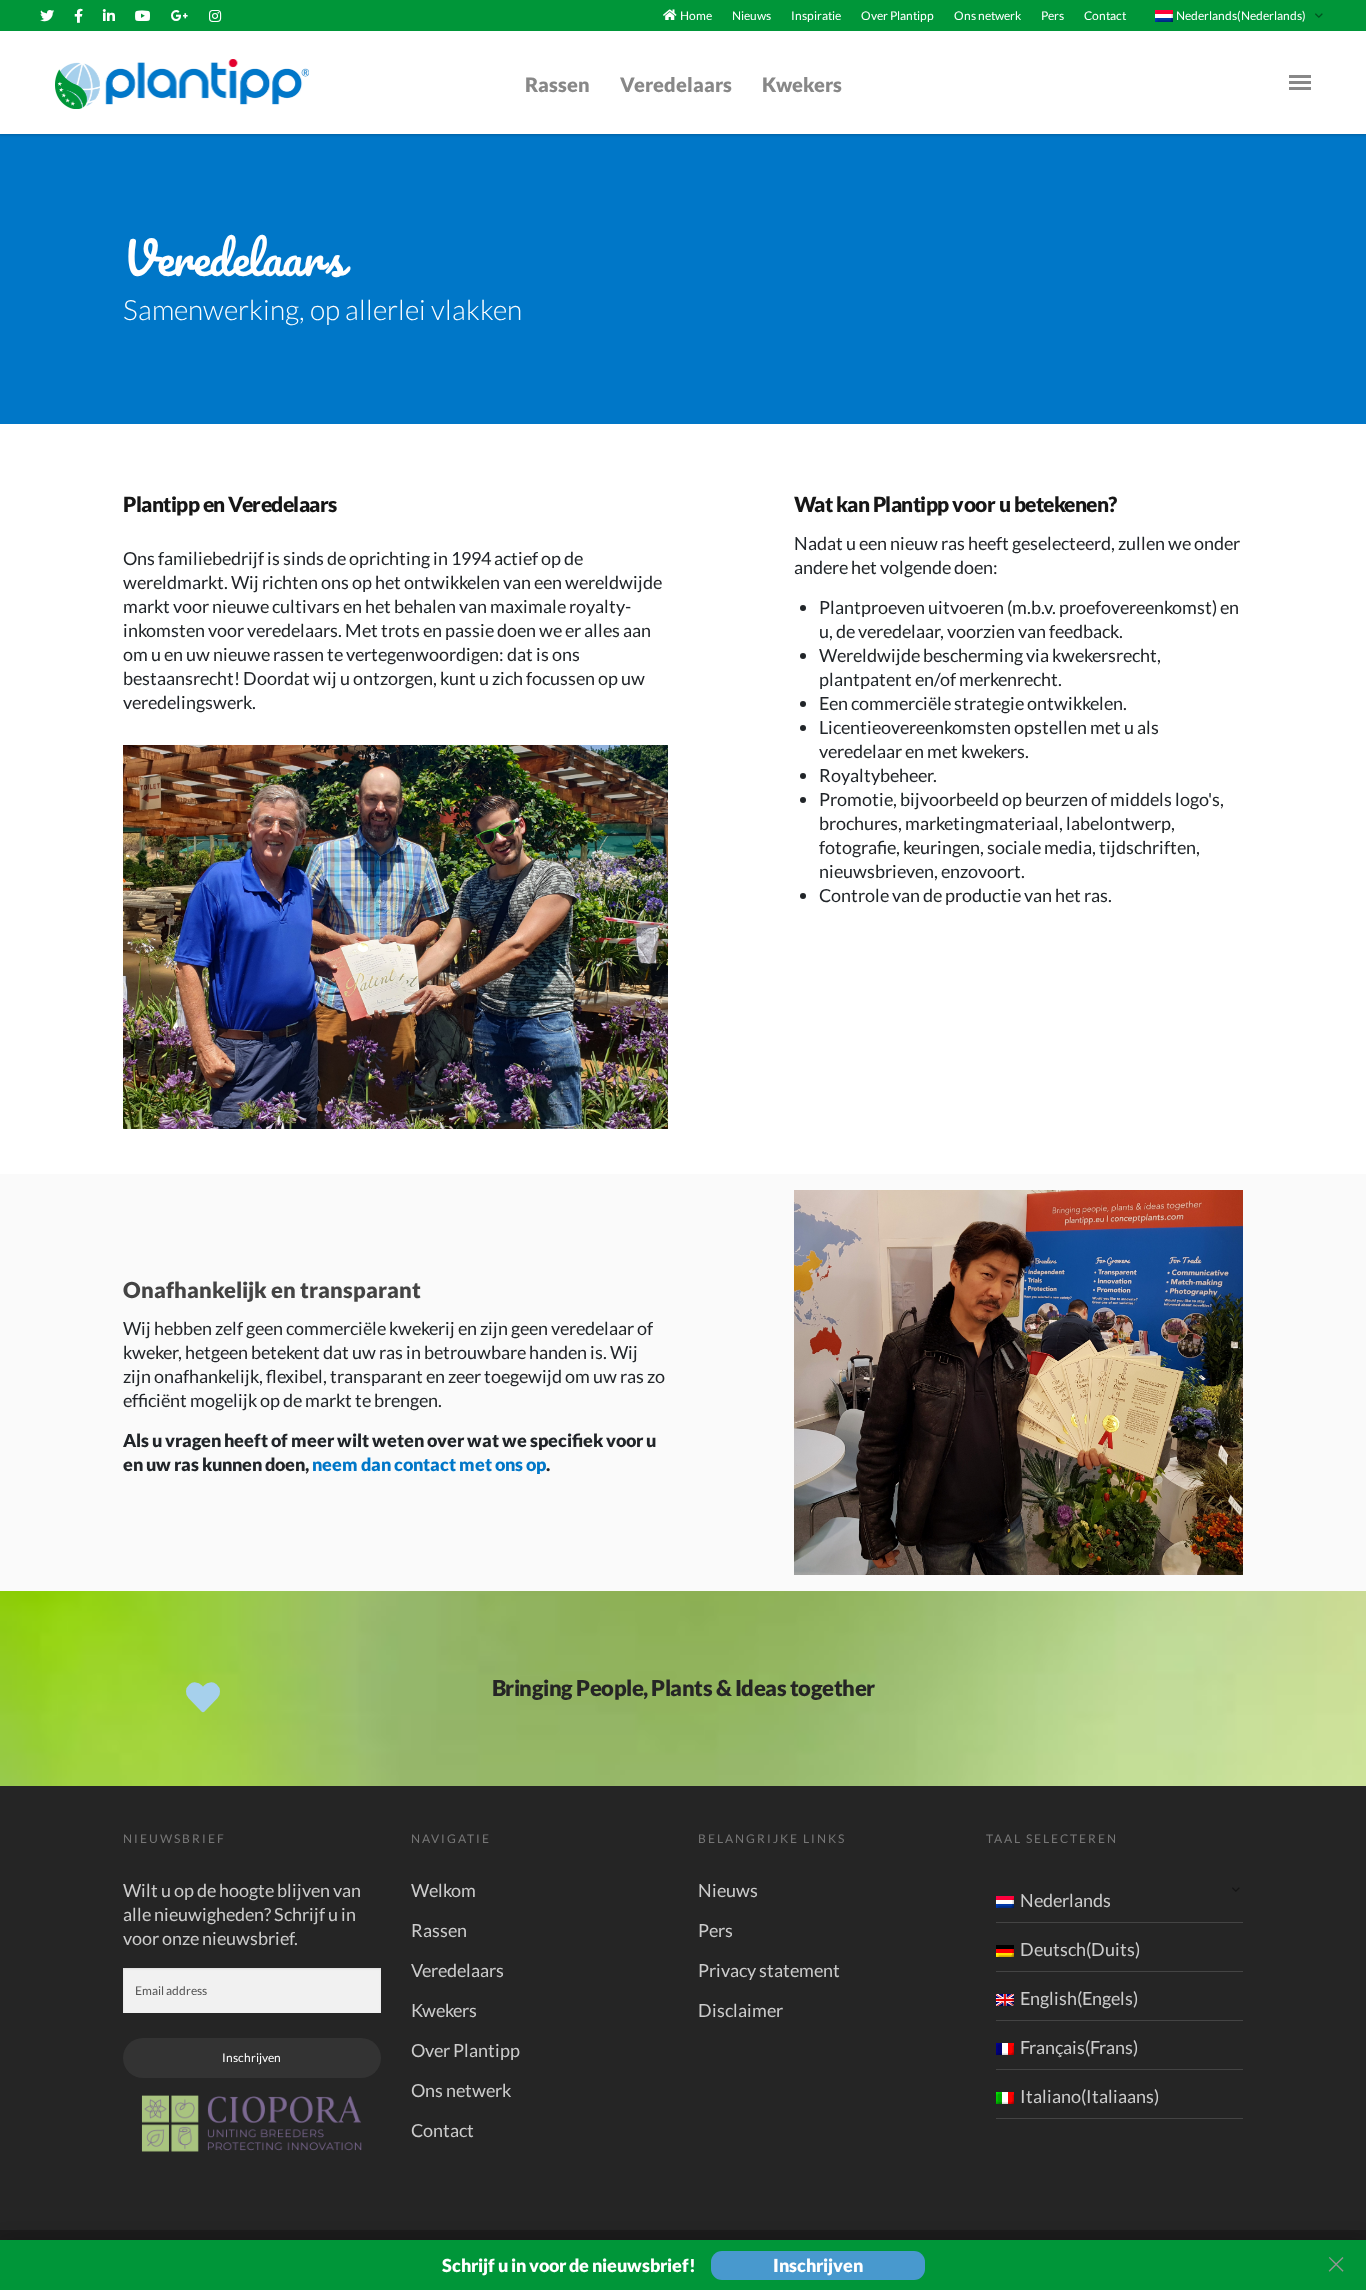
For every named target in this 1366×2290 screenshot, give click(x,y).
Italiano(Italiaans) (1089, 2096)
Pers (1052, 15)
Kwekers (802, 84)
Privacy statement (769, 1970)
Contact (1105, 15)
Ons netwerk (987, 15)
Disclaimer (740, 2010)
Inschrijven (251, 2057)
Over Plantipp (897, 15)
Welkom (443, 1890)
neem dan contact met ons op (429, 1464)
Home (696, 15)
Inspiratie (816, 15)
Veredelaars (676, 84)
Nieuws (751, 15)
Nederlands (1065, 1900)
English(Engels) (1079, 1998)
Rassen (557, 84)
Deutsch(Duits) (1080, 1949)
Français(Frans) (1079, 2047)
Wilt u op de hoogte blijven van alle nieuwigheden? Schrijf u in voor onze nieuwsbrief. (242, 1914)
